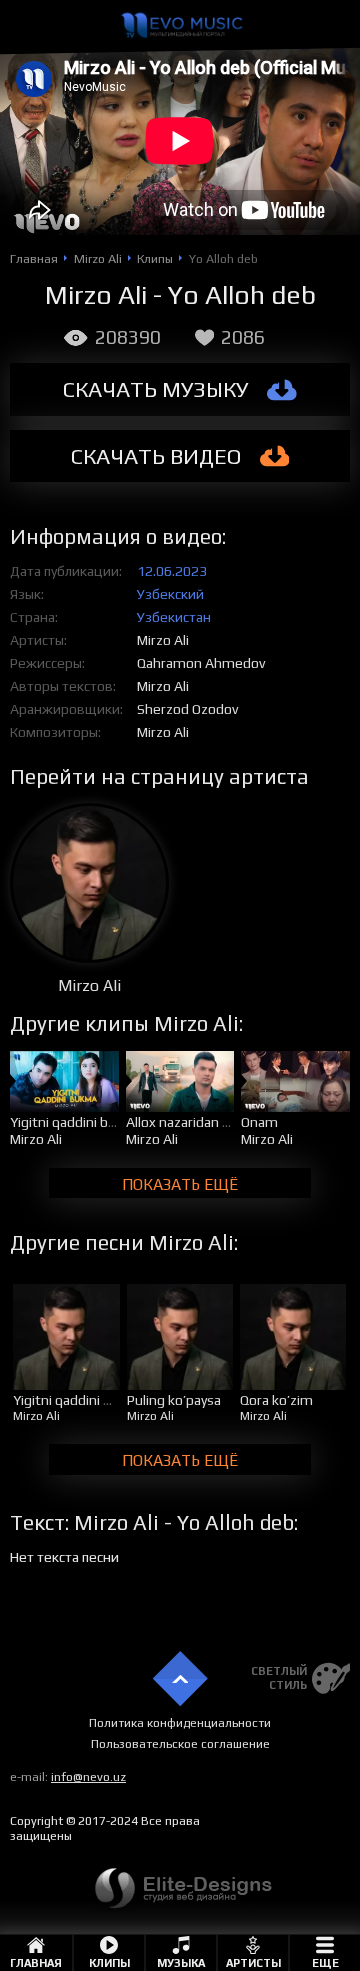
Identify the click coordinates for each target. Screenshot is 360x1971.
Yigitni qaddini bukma (76, 1122)
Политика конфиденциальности (180, 1723)
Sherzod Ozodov (187, 709)
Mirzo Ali (163, 640)
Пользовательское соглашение (180, 1744)
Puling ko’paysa (174, 1400)
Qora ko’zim (276, 1400)
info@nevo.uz (88, 1777)
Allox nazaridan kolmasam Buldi (223, 1122)
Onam (259, 1122)
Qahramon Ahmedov (201, 663)
